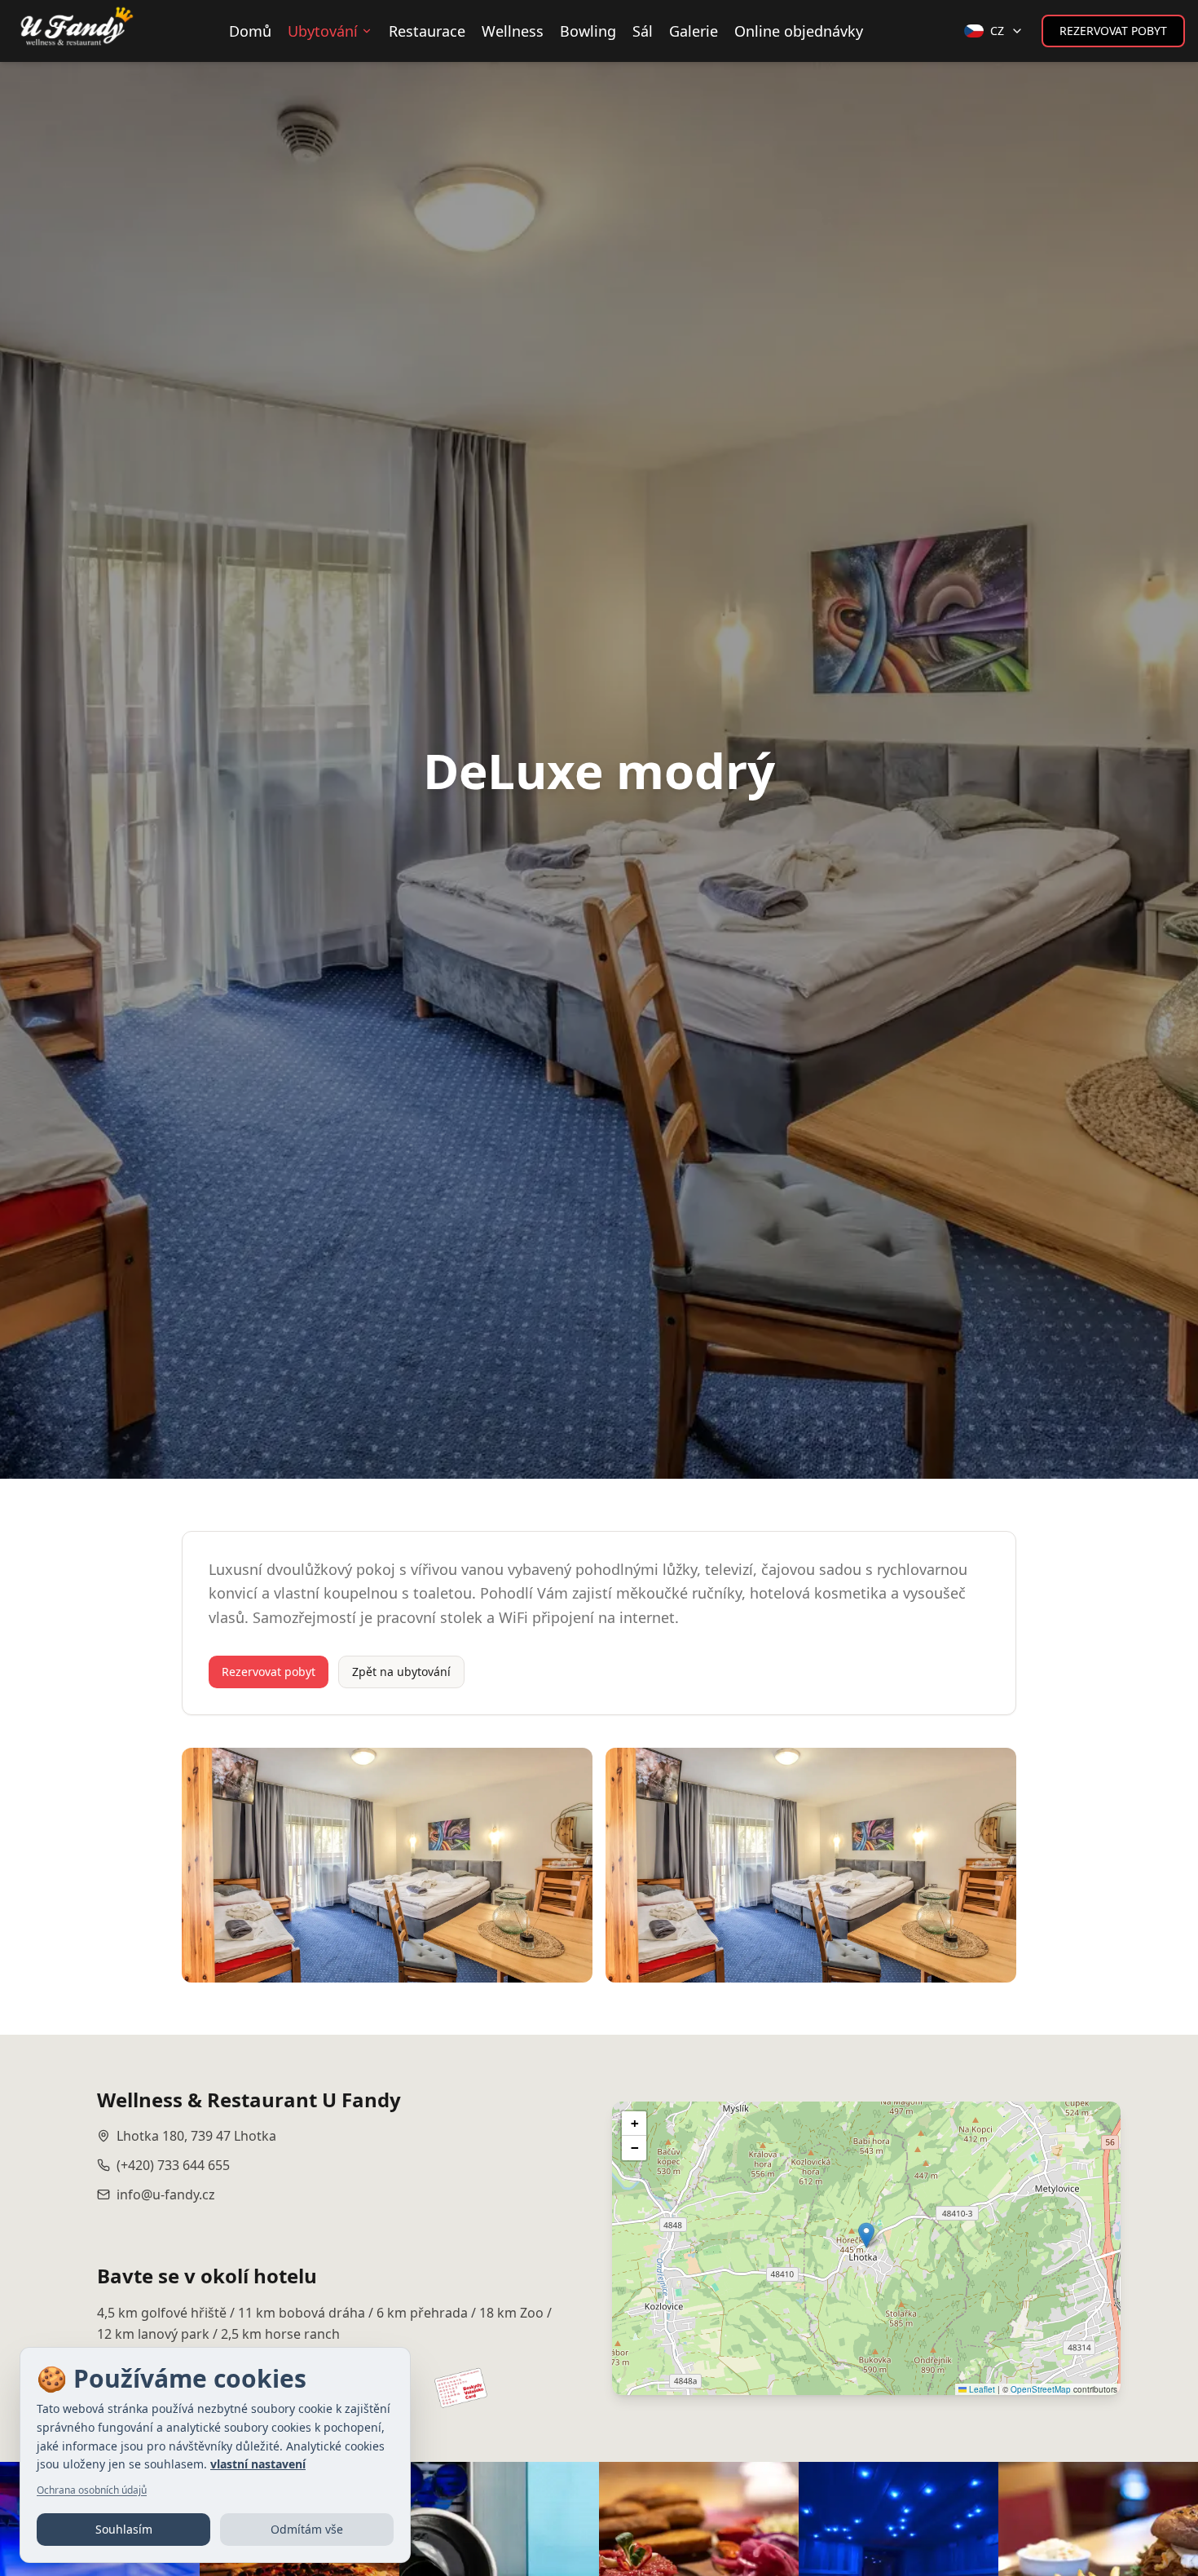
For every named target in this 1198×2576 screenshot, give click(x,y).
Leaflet (981, 2389)
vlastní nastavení (258, 2464)
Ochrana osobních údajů (92, 2490)
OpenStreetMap (1041, 2389)
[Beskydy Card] (459, 2387)
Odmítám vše (307, 2529)
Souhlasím (124, 2529)
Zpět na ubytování (401, 1672)
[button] (866, 2235)
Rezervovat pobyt (1113, 31)
